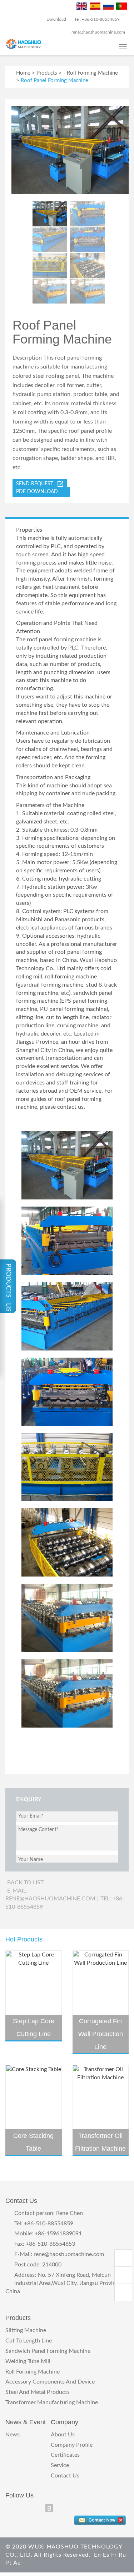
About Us (63, 2435)
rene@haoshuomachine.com (69, 2254)
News (13, 2435)
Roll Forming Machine (92, 73)
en (98, 2555)
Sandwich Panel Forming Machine (48, 2351)
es (106, 2555)
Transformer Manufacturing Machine (52, 2402)
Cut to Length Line (29, 2341)
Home (23, 73)
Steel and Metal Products (38, 2392)
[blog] (49, 2509)
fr (114, 2555)
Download (56, 19)
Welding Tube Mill (28, 2361)
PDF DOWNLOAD (39, 492)
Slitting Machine (26, 2330)
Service (60, 2465)
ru (122, 2555)
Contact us (65, 2476)
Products (47, 73)
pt (9, 2563)
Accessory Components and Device (50, 2382)
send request (37, 484)
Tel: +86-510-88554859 (96, 19)
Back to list (25, 1883)
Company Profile (72, 2445)
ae (17, 2563)
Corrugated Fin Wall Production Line (101, 2034)
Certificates (65, 2455)
